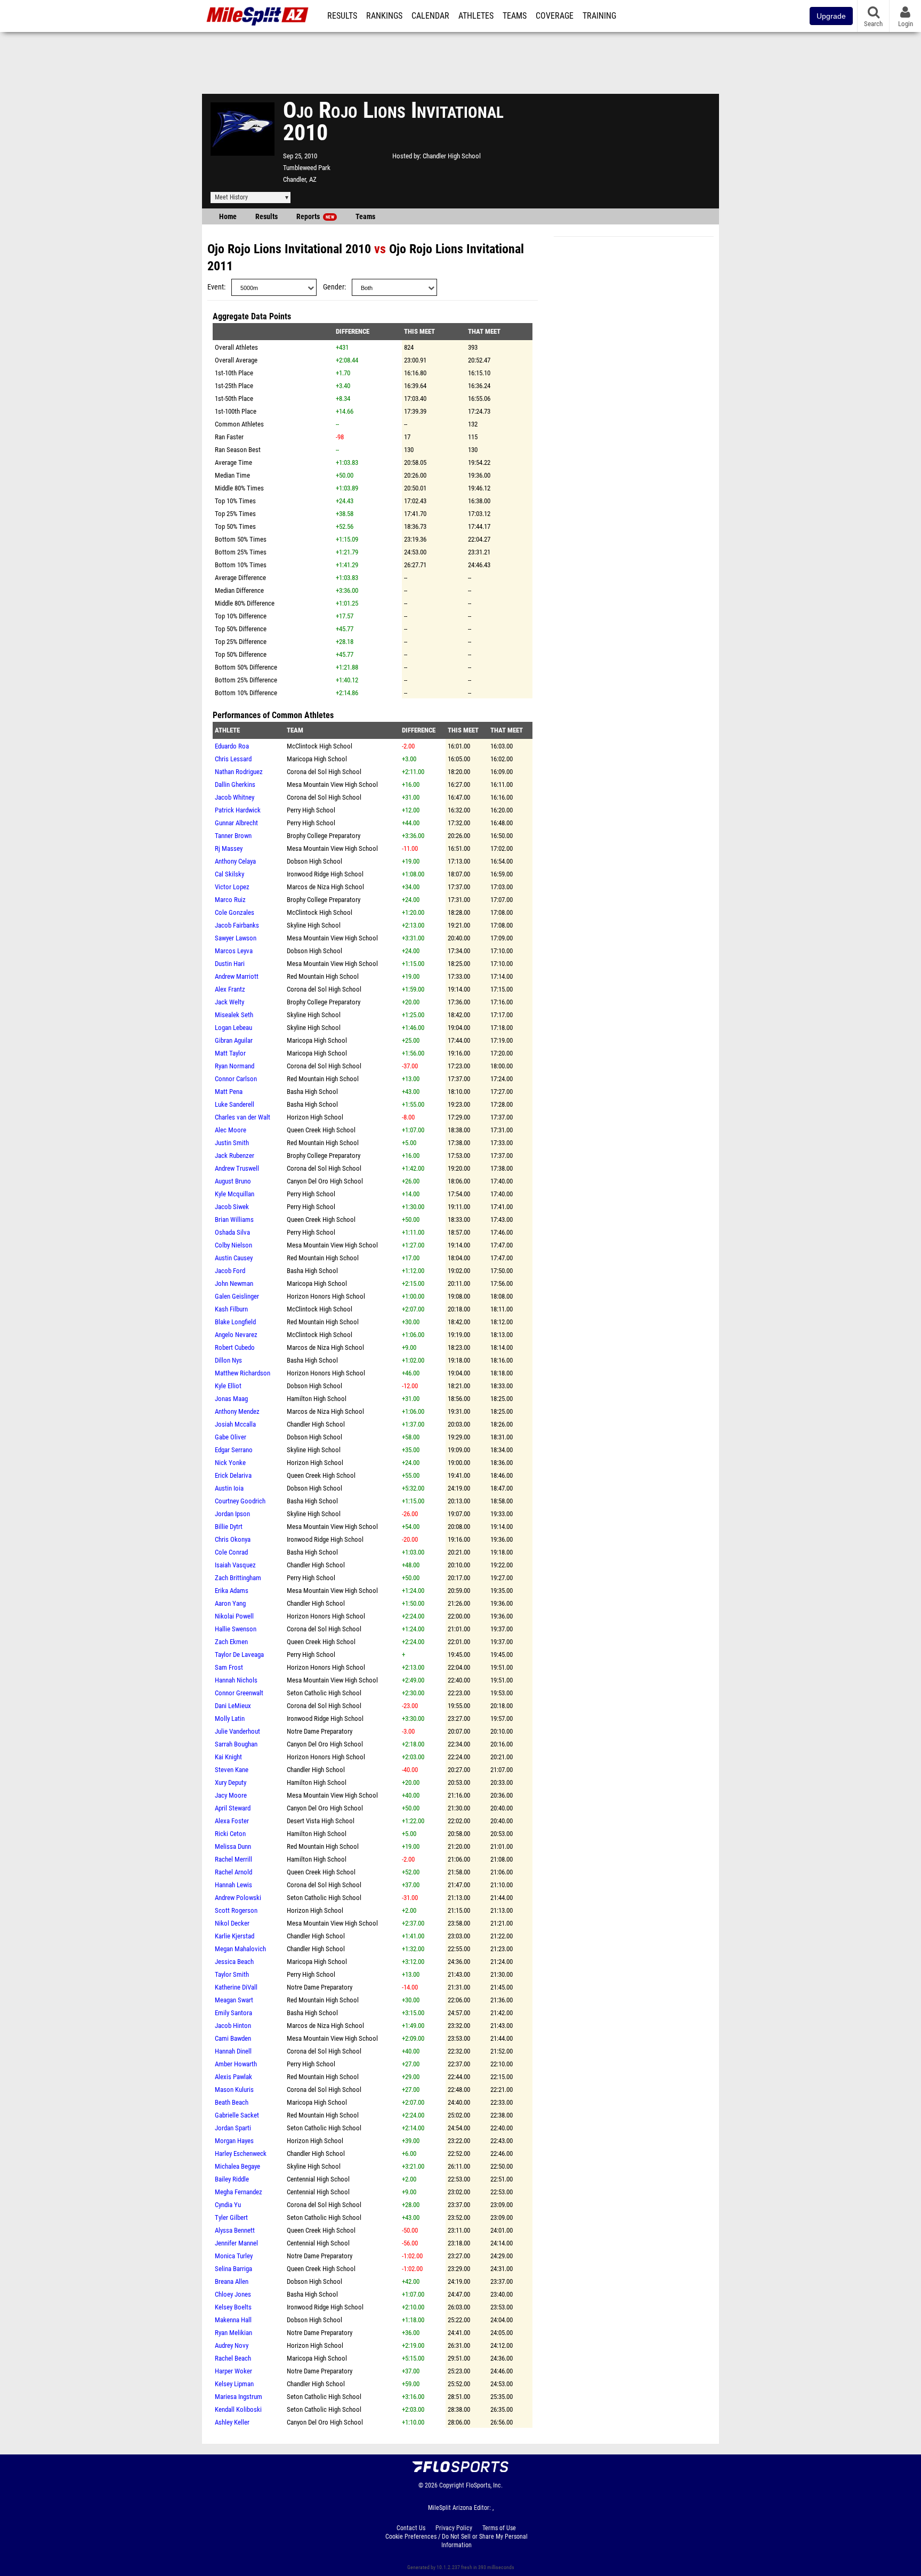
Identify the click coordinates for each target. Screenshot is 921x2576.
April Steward (233, 1808)
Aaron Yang (230, 1603)
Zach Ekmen (231, 1642)
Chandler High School (452, 156)
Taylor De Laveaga (239, 1655)
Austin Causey (234, 1258)
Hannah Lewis (233, 1885)
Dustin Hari (230, 964)
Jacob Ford (230, 1271)
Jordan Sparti (233, 2128)
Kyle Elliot (228, 1386)
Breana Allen (232, 2281)
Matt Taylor (230, 1053)
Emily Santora (233, 2013)
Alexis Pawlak (233, 2077)
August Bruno (233, 1181)
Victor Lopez (232, 887)
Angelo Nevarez (236, 1335)
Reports (315, 217)
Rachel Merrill (233, 1859)
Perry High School (311, 810)
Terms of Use (499, 2528)
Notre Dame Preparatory (320, 1731)
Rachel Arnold (233, 1872)
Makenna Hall (233, 2320)
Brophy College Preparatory (324, 836)
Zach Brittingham (238, 1578)
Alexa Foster (232, 1821)
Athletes (476, 16)
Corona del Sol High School (324, 772)
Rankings (384, 16)
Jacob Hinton (233, 2026)
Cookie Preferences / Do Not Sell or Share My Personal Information (457, 2541)
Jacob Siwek (232, 1207)
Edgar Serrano (234, 1450)
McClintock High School (320, 746)
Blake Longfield (235, 1322)
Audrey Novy (232, 2345)
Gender (334, 287)
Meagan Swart (234, 2000)
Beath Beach (232, 2102)
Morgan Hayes (234, 2141)
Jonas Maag (231, 1399)
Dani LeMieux (233, 1706)
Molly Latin (230, 1718)
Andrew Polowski (238, 1898)
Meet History (231, 197)
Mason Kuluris (234, 2090)
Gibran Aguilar (234, 1040)
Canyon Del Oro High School (325, 1181)
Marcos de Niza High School (325, 887)
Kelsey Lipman (234, 2384)
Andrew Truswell (237, 1168)
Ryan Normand (235, 1066)
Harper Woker (233, 2371)
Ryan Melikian (233, 2333)
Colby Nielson (233, 1245)
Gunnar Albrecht (236, 823)
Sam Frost (229, 1667)
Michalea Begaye (237, 2166)
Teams (515, 16)
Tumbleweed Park (307, 168)
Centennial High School (318, 2179)
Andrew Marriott (237, 976)
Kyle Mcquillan (235, 1194)
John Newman (234, 1283)
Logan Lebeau (233, 1028)
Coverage (555, 16)
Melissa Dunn (233, 1846)
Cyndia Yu (228, 2205)
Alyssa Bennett (235, 2230)
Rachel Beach (233, 2358)
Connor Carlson (236, 1079)
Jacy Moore (231, 1795)
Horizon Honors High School (326, 1296)
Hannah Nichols (236, 1680)
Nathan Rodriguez (239, 772)
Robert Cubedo (235, 1347)
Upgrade (831, 16)
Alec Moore (231, 1130)
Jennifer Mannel (236, 2243)
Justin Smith (232, 1143)
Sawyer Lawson (236, 938)
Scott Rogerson (236, 1910)
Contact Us (411, 2528)
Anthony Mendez (237, 1411)
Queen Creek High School (321, 1130)
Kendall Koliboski (238, 2409)
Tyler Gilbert (231, 2217)
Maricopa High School (317, 759)
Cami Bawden (233, 2038)
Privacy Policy (454, 2528)
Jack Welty (229, 1002)
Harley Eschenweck (241, 2154)
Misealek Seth (234, 1015)
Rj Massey (229, 848)
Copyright (452, 2485)
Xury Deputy (231, 1782)
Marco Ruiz (230, 900)
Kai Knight (228, 1757)
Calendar (430, 16)
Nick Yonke (230, 1463)
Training (599, 16)
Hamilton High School (317, 1399)
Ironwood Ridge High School (325, 874)
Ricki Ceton (230, 1834)
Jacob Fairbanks (237, 925)
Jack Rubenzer (235, 1156)
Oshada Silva (232, 1232)
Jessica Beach (234, 1962)
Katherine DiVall (236, 1987)
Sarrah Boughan (236, 1744)
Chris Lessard (233, 759)
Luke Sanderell (235, 1104)
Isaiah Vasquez (235, 1565)
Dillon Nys (228, 1360)
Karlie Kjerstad (235, 1936)
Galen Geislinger (237, 1296)
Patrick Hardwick (238, 810)
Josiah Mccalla (235, 1424)
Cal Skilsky (229, 874)
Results (342, 16)
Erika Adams (232, 1591)
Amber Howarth (236, 2064)
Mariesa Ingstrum (239, 2397)
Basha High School (312, 1092)
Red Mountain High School (323, 976)
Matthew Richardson (243, 1373)
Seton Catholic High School (324, 1693)
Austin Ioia (229, 1488)
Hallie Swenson (236, 1629)
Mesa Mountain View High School (332, 784)
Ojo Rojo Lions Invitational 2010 (289, 249)
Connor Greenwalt (239, 1693)
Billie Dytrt (229, 1527)
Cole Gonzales (235, 912)
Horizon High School (315, 1117)
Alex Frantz (230, 989)
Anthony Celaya (235, 861)
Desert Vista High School (321, 1821)
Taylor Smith (232, 1974)
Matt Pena (229, 1092)
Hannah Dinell (233, 2051)
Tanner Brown (233, 836)
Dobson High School (314, 861)
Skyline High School (314, 925)
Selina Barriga (233, 2269)
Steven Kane (232, 1770)
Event (216, 287)
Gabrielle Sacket (237, 2115)
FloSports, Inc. (484, 2485)
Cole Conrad (231, 1552)
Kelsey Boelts (233, 2307)
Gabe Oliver (231, 1437)
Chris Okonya (233, 1539)
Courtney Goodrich (240, 1501)
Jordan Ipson (232, 1514)
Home (228, 217)
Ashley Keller (232, 2422)
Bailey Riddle (232, 2179)
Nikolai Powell (234, 1616)
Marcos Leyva (234, 951)
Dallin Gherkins (235, 784)
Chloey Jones (233, 2294)
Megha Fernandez (239, 2192)
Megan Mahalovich (240, 1949)
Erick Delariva (233, 1475)
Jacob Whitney (235, 797)
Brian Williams (234, 1219)
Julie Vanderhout (237, 1731)
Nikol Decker (232, 1923)
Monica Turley (234, 2256)
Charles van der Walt (243, 1117)
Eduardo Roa (232, 746)
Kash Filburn (231, 1309)
